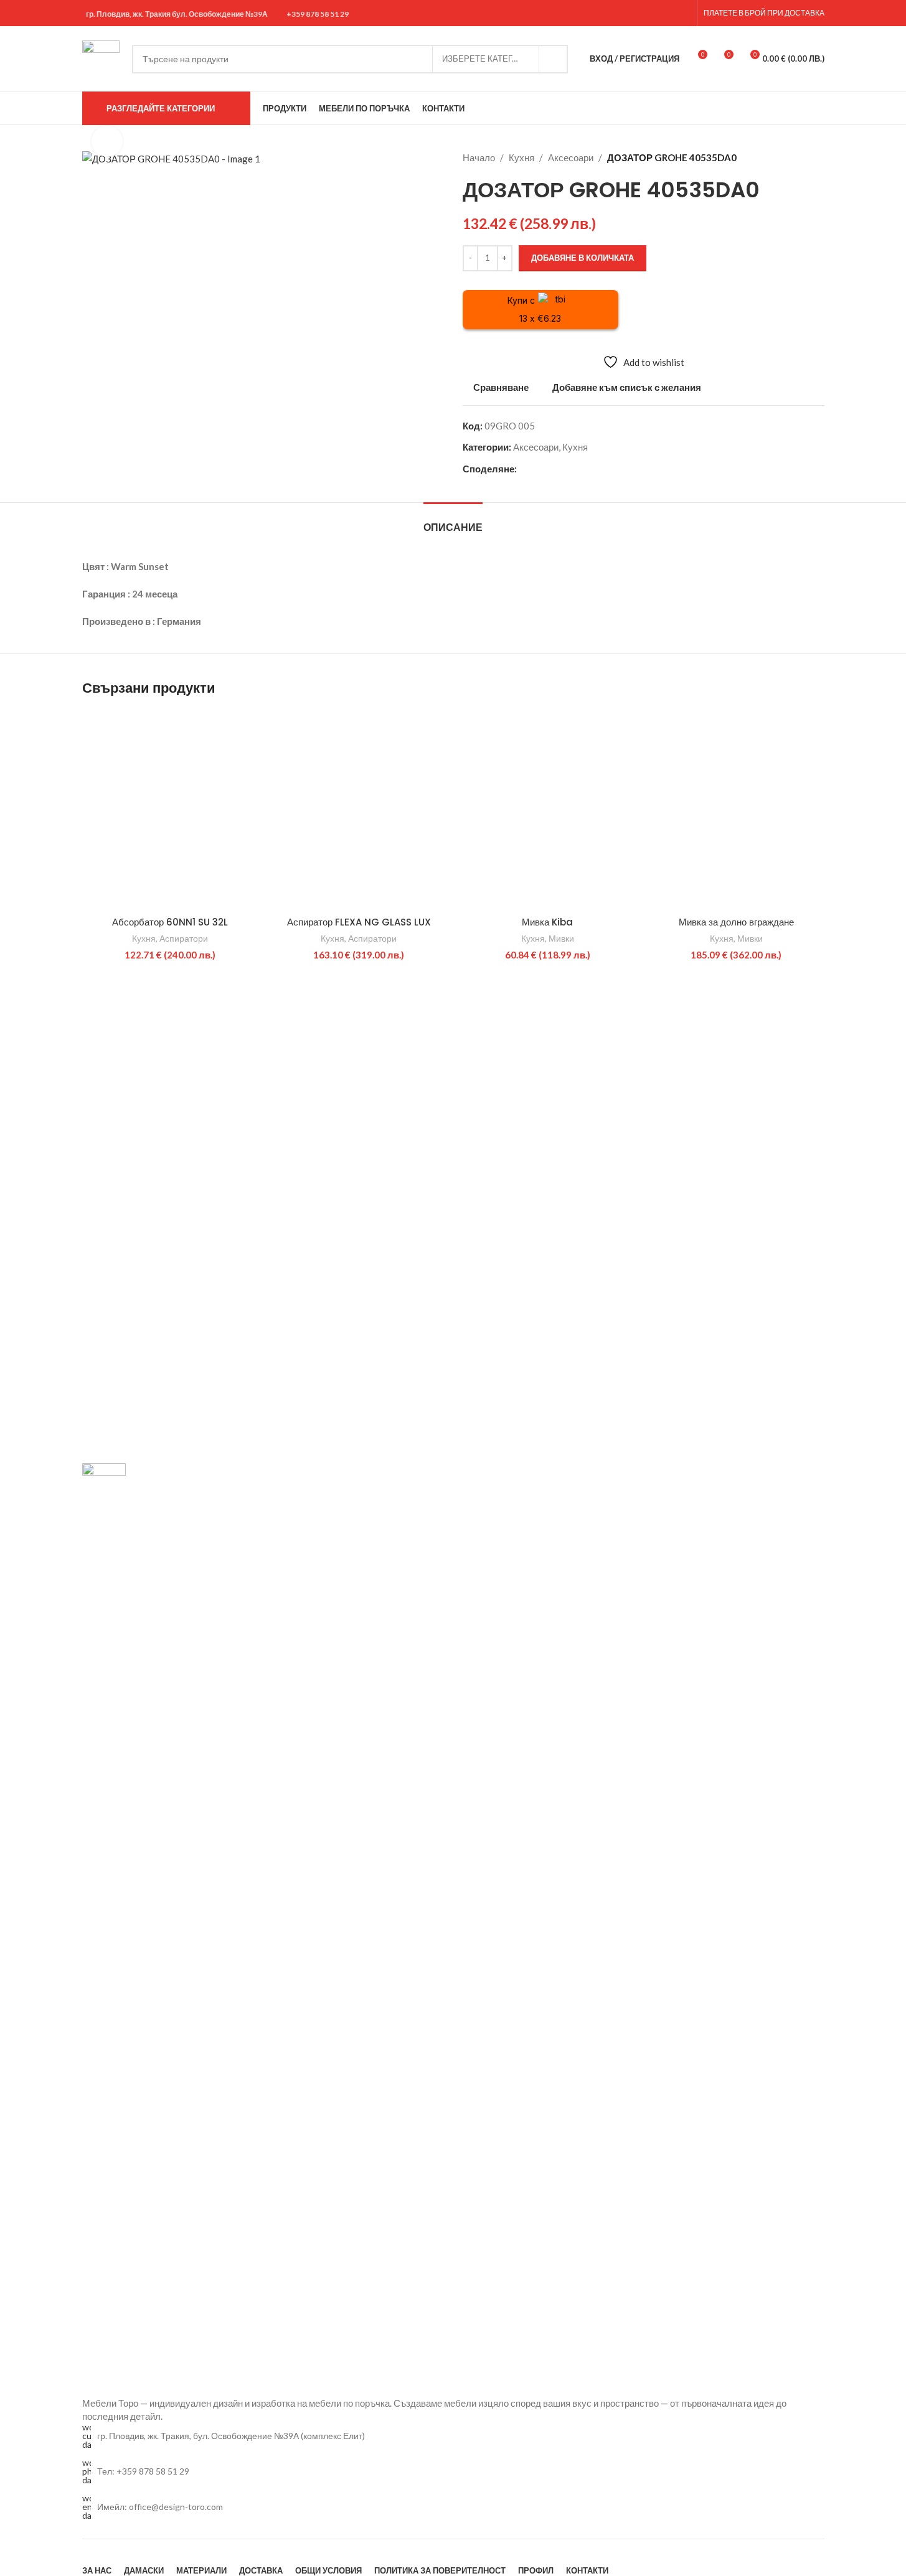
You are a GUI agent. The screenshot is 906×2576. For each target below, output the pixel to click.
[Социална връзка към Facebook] (653, 13)
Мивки (561, 938)
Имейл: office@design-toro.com (160, 2507)
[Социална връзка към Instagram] (668, 13)
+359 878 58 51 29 (318, 14)
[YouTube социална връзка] (683, 13)
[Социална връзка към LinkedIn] (569, 469)
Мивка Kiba (547, 922)
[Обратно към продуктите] (802, 157)
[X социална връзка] (539, 469)
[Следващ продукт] (817, 157)
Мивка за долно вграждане (736, 922)
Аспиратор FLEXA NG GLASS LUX (359, 922)
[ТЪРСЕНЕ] (554, 59)
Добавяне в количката (583, 258)
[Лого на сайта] (101, 57)
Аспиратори (184, 938)
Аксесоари (571, 157)
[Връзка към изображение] (104, 1928)
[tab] (453, 521)
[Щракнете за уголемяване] (107, 141)
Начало (479, 157)
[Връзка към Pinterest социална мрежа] (554, 469)
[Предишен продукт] (787, 157)
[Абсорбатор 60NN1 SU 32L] (170, 810)
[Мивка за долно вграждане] (736, 810)
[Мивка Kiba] (548, 810)
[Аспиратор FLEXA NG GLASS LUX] (359, 810)
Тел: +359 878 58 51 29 (143, 2471)
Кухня (521, 157)
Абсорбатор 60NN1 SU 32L (170, 922)
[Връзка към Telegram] (584, 469)
